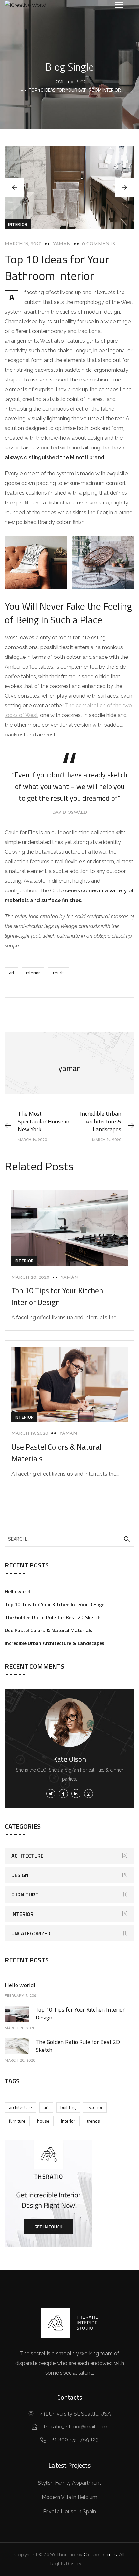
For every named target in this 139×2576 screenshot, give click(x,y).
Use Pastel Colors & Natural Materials (49, 1630)
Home (59, 81)
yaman (62, 244)
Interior (18, 224)
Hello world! (18, 1591)
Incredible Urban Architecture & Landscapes (55, 1643)
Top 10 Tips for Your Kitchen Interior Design (57, 1296)
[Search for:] (69, 1539)
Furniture (25, 1895)
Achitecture (27, 1856)
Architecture (21, 2107)
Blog (81, 81)
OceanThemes (100, 2555)
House (43, 2121)
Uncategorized (31, 1933)
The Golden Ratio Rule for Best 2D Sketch (53, 1617)
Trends (58, 973)
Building (68, 2107)
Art (12, 973)
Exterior (95, 2107)
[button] (124, 187)
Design (20, 1875)
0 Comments (99, 244)
